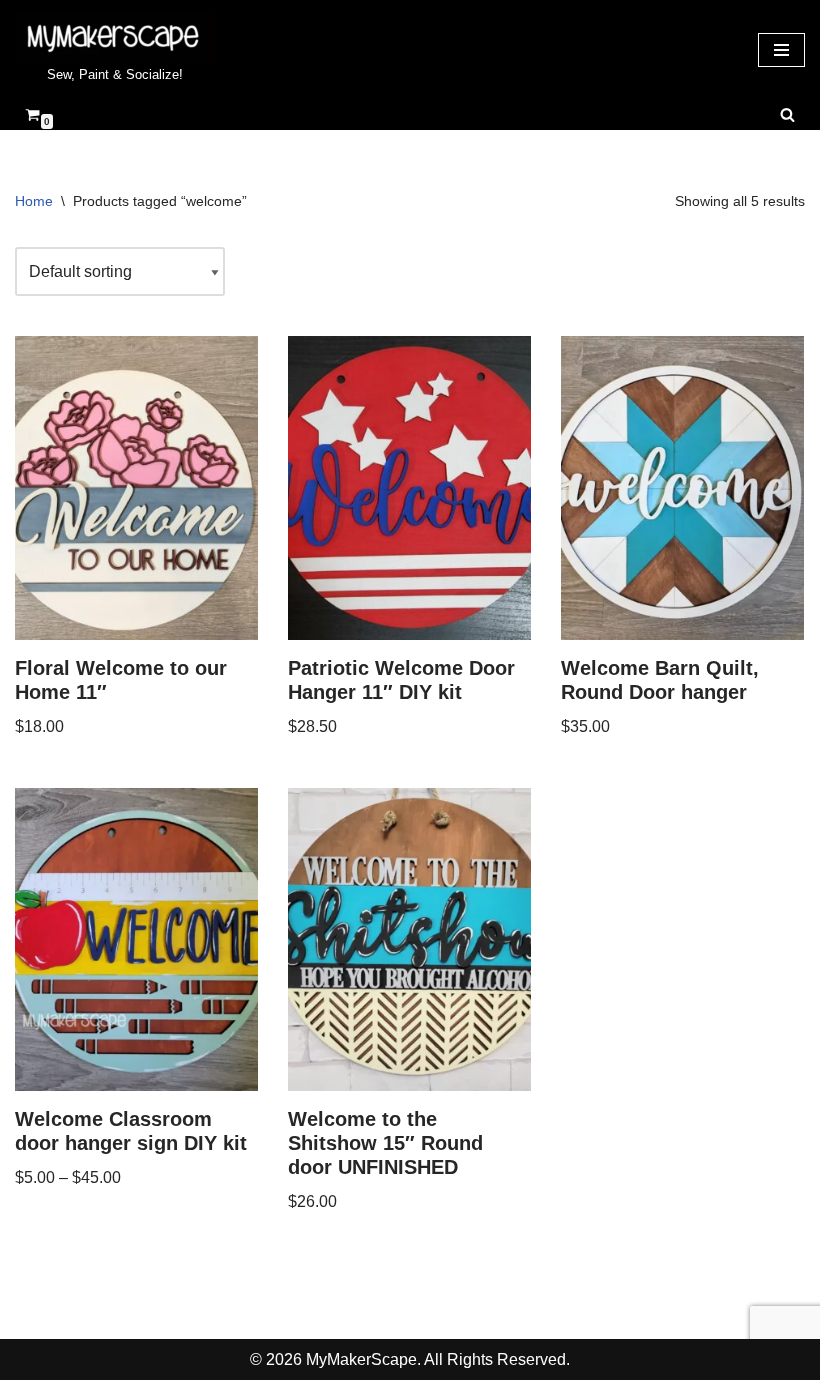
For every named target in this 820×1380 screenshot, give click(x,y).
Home (34, 201)
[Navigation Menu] (781, 50)
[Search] (787, 114)
